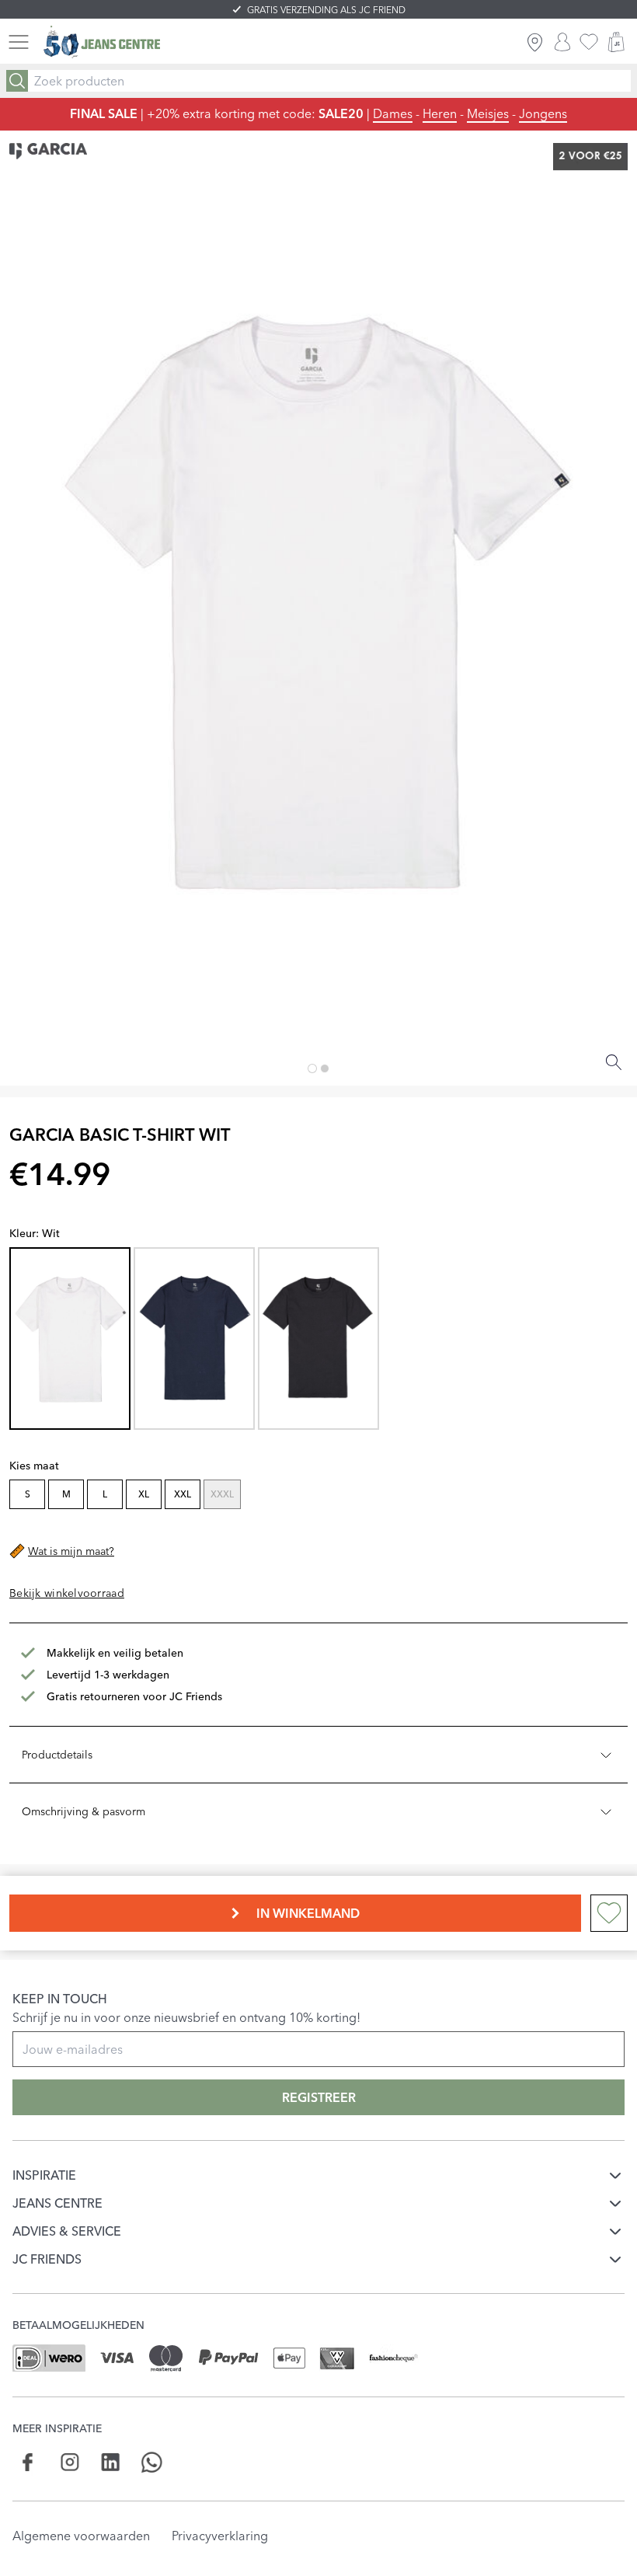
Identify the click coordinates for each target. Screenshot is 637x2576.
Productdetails (57, 1755)
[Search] (17, 81)
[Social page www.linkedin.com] (111, 2462)
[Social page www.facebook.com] (28, 2462)
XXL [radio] (183, 1494)
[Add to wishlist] (609, 1913)
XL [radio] (144, 1494)
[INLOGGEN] (562, 42)
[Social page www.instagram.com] (70, 2462)
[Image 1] (312, 1068)
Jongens (543, 113)
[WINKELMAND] (616, 42)
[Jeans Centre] (102, 42)
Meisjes (488, 113)
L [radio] (105, 1494)
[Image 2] (325, 1068)
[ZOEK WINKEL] (535, 42)
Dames (393, 113)
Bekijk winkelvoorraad (67, 1593)
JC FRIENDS (47, 2259)
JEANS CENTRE (57, 2203)
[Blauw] (194, 1338)
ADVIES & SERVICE (67, 2231)
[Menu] (19, 42)
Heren (440, 113)
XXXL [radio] (222, 1494)
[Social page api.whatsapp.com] (152, 2462)
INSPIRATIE (44, 2175)
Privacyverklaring (220, 2536)
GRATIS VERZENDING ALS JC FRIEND (326, 10)
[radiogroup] (317, 1496)
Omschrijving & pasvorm (84, 1811)
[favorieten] (589, 42)
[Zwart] (318, 1338)
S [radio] (28, 1494)
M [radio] (66, 1494)
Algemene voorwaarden (81, 2536)
